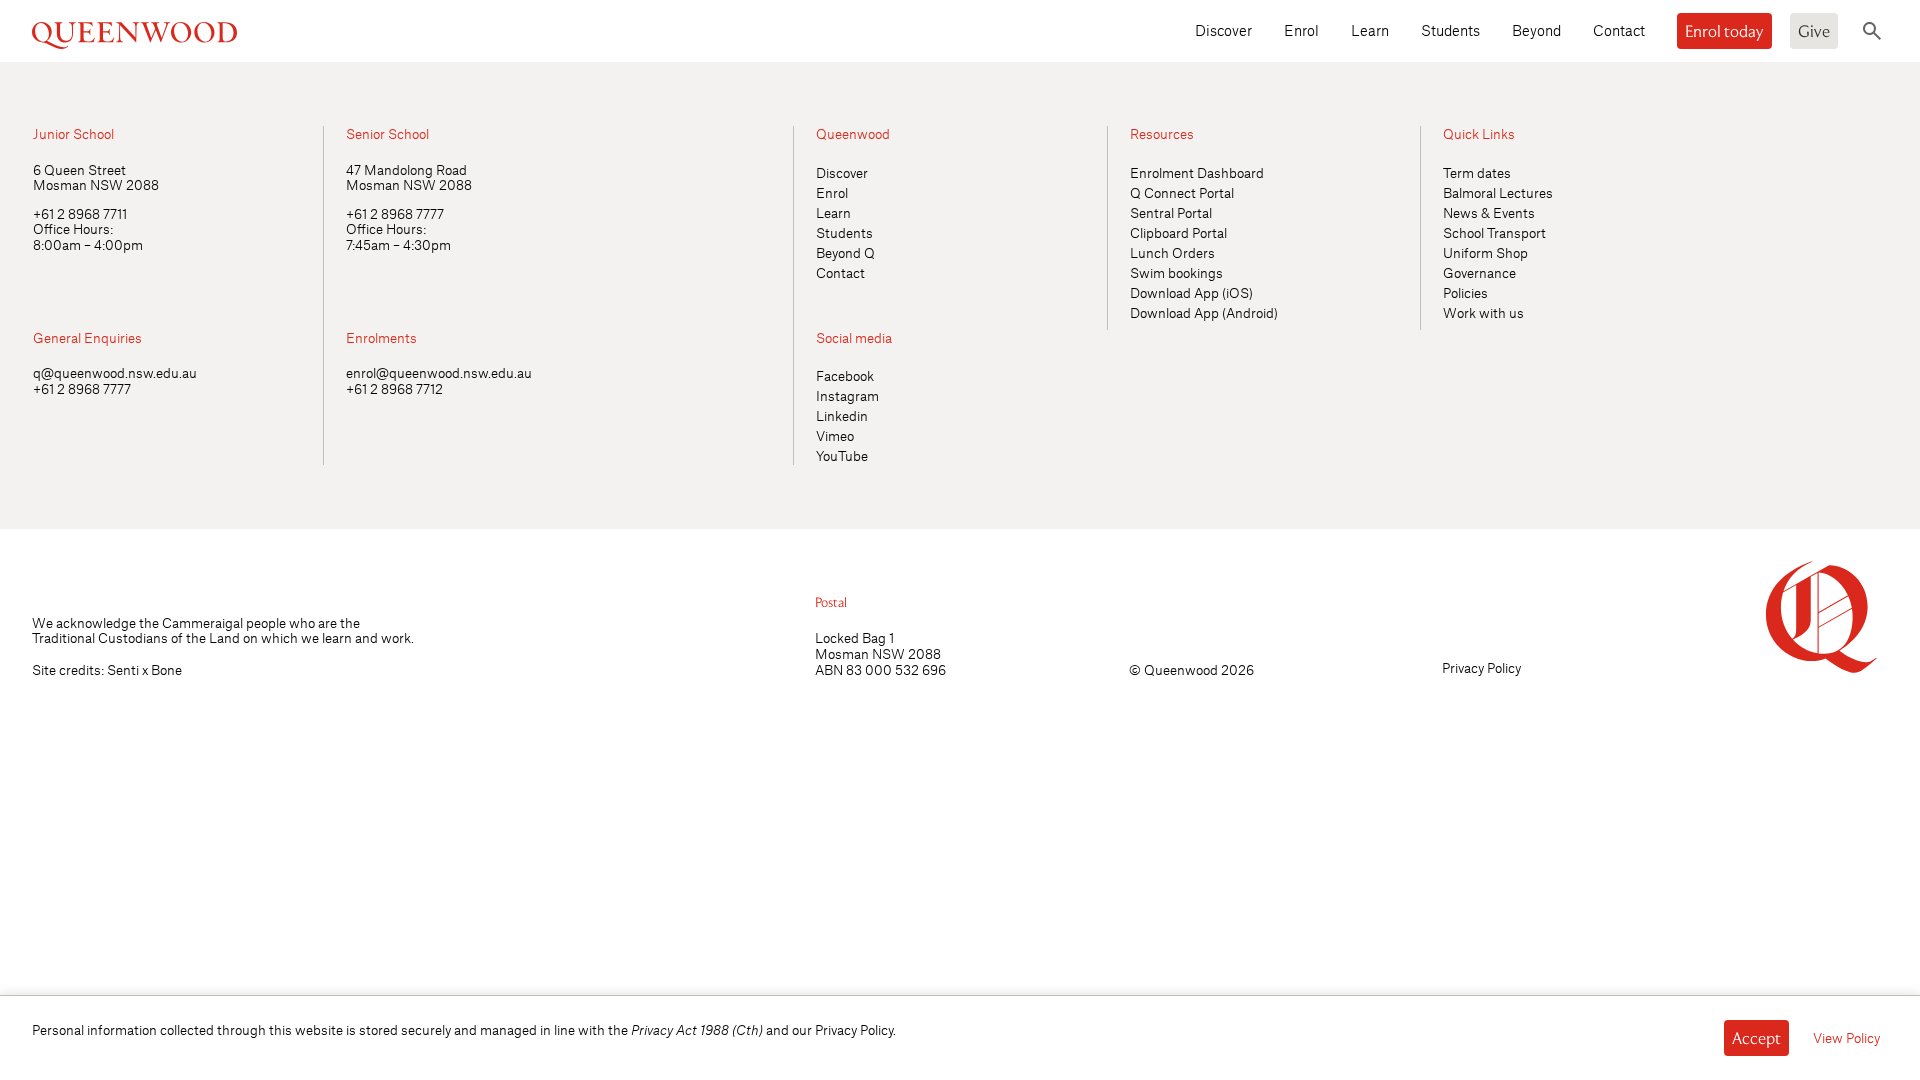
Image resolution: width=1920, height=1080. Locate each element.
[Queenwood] (255, 30)
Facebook (845, 375)
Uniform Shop (1485, 252)
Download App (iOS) (1191, 292)
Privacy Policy (1481, 667)
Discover (1223, 30)
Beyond (1536, 30)
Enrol (1301, 30)
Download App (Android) (1204, 312)
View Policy (1846, 1037)
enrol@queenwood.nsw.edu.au (439, 372)
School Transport (1494, 232)
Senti (123, 669)
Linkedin (842, 415)
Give (1814, 31)
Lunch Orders (1172, 252)
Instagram (847, 395)
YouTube (842, 455)
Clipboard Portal (1178, 232)
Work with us (1483, 312)
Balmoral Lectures (1498, 192)
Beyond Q (845, 252)
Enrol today (1724, 31)
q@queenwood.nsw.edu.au (115, 372)
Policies (1465, 292)
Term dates (1477, 172)
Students (1450, 30)
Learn (1370, 30)
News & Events (1489, 212)
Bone (166, 669)
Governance (1479, 272)
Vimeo (835, 435)
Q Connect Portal (1182, 192)
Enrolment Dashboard (1197, 172)
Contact (1619, 30)
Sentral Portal (1171, 212)
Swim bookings (1176, 272)
